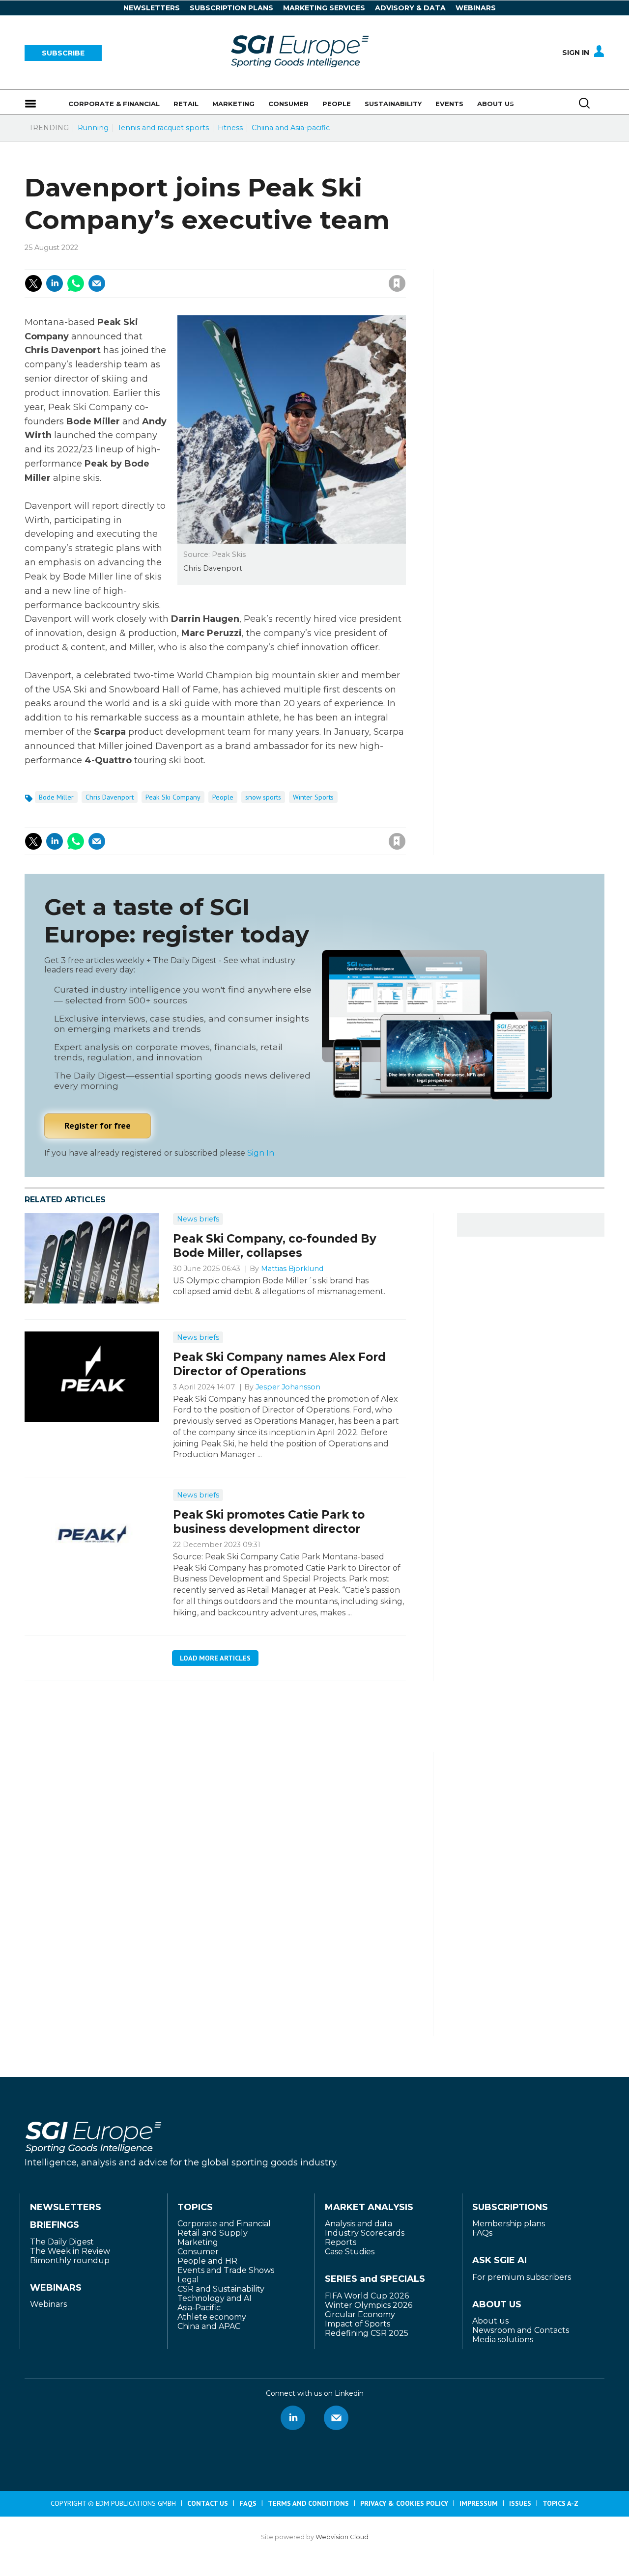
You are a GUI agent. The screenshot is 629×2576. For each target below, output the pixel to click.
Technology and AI (214, 2298)
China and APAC (209, 2326)
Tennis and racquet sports (163, 128)
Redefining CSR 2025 (367, 2333)
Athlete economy (212, 2317)
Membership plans (509, 2224)
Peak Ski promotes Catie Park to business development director (269, 1522)
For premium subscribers (522, 2277)
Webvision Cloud (342, 2537)
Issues (520, 2503)
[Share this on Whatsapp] (76, 283)
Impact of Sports (357, 2324)
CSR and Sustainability (221, 2289)
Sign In (576, 53)
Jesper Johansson (288, 1387)
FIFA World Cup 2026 (367, 2296)
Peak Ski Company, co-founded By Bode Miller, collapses (275, 1246)
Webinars (476, 8)
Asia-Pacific (199, 2308)
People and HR (207, 2261)
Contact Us (208, 2503)
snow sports (263, 797)
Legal (188, 2280)
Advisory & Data (410, 8)
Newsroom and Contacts (521, 2330)
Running (93, 128)
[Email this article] (97, 283)
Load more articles (215, 1658)
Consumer (198, 2252)
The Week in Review (70, 2251)
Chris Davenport (110, 797)
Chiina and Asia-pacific (291, 128)
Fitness (230, 128)
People (223, 797)
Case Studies (350, 2252)
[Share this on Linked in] (55, 283)
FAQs (482, 2233)
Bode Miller (56, 797)
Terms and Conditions (308, 2503)
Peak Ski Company (173, 797)
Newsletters (152, 8)
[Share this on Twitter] (33, 283)
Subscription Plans (231, 8)
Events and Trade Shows (226, 2270)
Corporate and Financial (224, 2224)
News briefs (198, 1219)
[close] (318, 273)
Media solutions (503, 2340)
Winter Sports (313, 797)
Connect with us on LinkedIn (293, 2418)
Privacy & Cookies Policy (404, 2503)
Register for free (98, 1125)
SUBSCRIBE (63, 53)
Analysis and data (358, 2224)
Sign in (265, 262)
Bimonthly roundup (70, 2260)
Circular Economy (360, 2314)
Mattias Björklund (292, 1269)
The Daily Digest (62, 2242)
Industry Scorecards (365, 2233)
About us (490, 2321)
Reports (341, 2242)
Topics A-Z (560, 2503)
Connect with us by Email (336, 2418)
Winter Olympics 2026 (369, 2305)
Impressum (479, 2503)
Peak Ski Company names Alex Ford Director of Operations (279, 1364)
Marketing (198, 2242)
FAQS (248, 2503)
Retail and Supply (213, 2233)
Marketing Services (324, 8)
